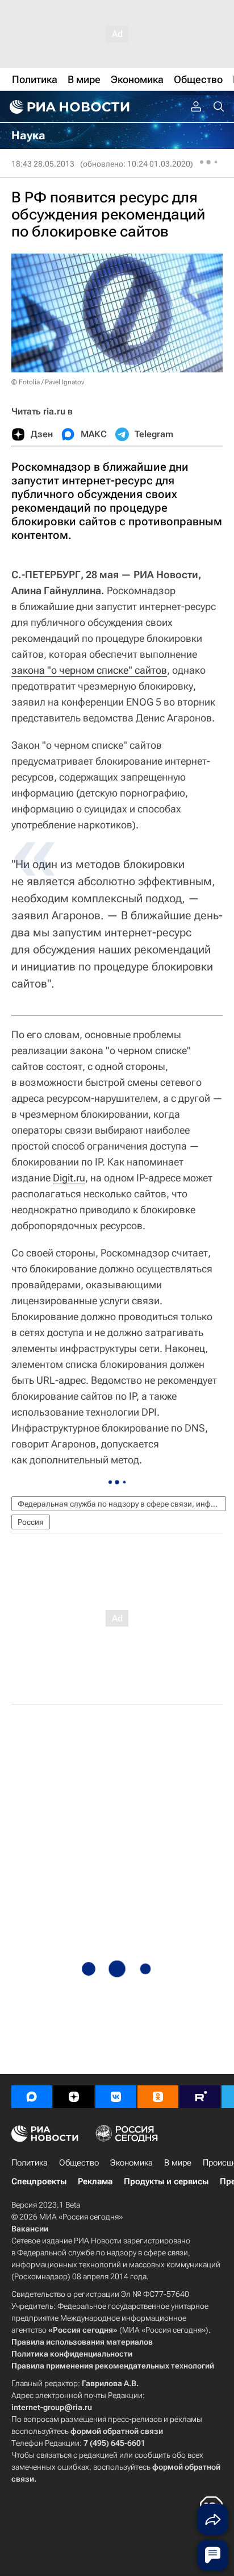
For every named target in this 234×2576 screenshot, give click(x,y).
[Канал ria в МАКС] (32, 2097)
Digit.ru (69, 1178)
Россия (31, 1522)
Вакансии (30, 2229)
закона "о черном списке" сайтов (89, 670)
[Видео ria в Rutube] (200, 2097)
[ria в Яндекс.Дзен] (74, 2097)
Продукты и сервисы (166, 2181)
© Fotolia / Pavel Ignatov (48, 382)
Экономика (131, 2163)
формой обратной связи (117, 2431)
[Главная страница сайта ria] (68, 107)
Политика (30, 2163)
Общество (79, 2163)
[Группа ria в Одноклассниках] (158, 2097)
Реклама (95, 2181)
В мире (178, 2163)
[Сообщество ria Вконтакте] (116, 2097)
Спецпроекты (39, 2181)
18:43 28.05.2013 (43, 164)
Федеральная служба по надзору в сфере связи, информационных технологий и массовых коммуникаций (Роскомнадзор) (122, 1504)
